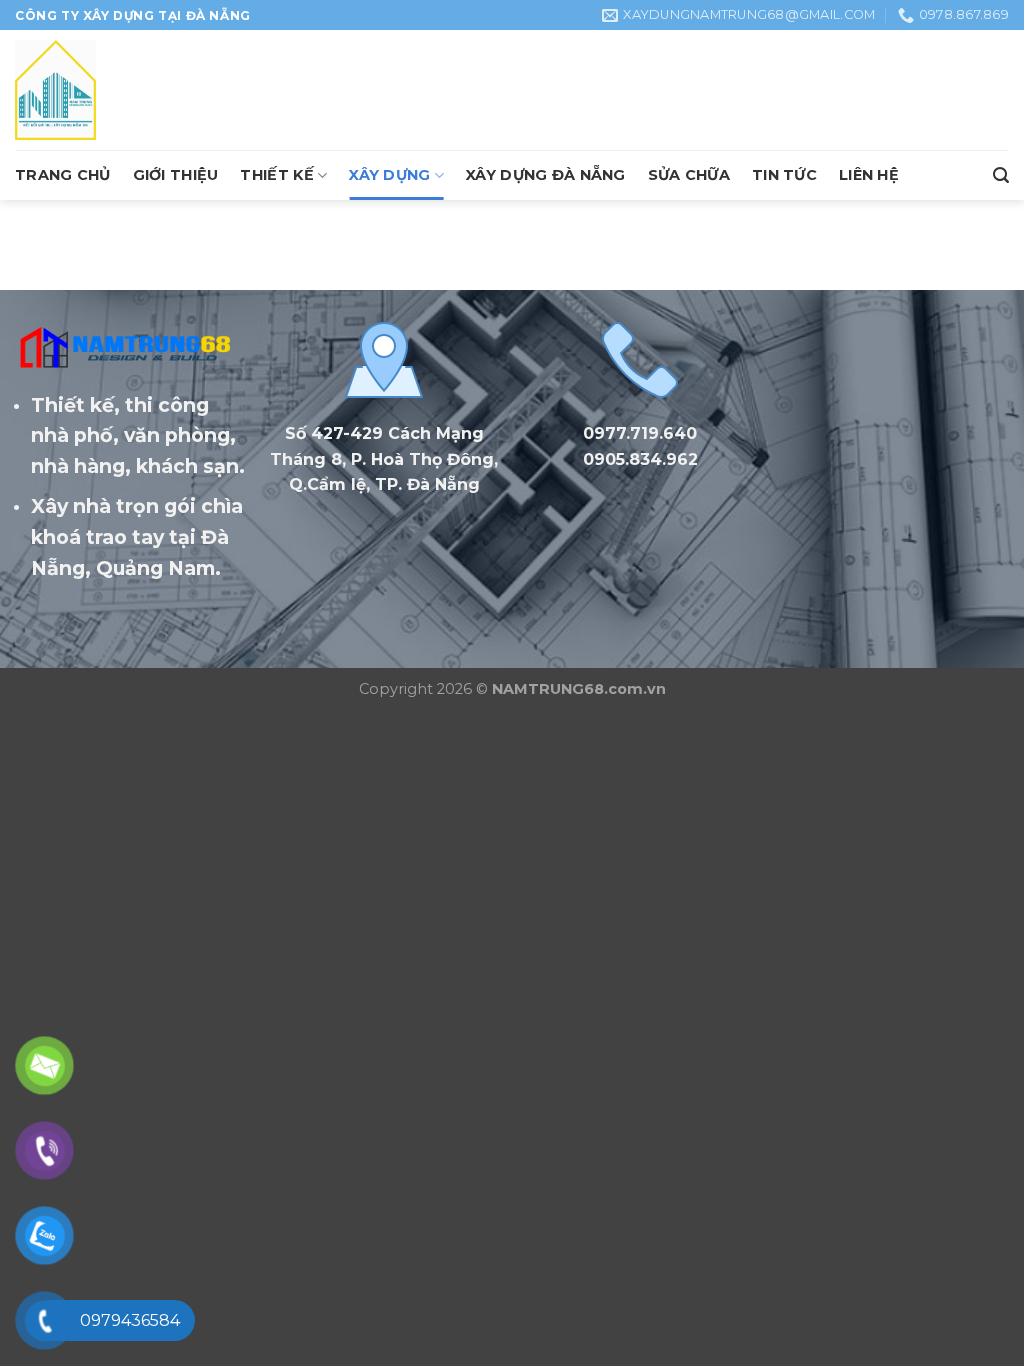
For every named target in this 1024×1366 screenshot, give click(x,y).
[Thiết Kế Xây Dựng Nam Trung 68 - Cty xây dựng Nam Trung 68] (115, 90)
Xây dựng (389, 175)
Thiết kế (276, 175)
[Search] (1001, 175)
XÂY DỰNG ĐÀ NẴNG (546, 175)
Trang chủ (63, 175)
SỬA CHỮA (689, 175)
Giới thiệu (176, 175)
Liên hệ (869, 175)
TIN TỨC (784, 175)
